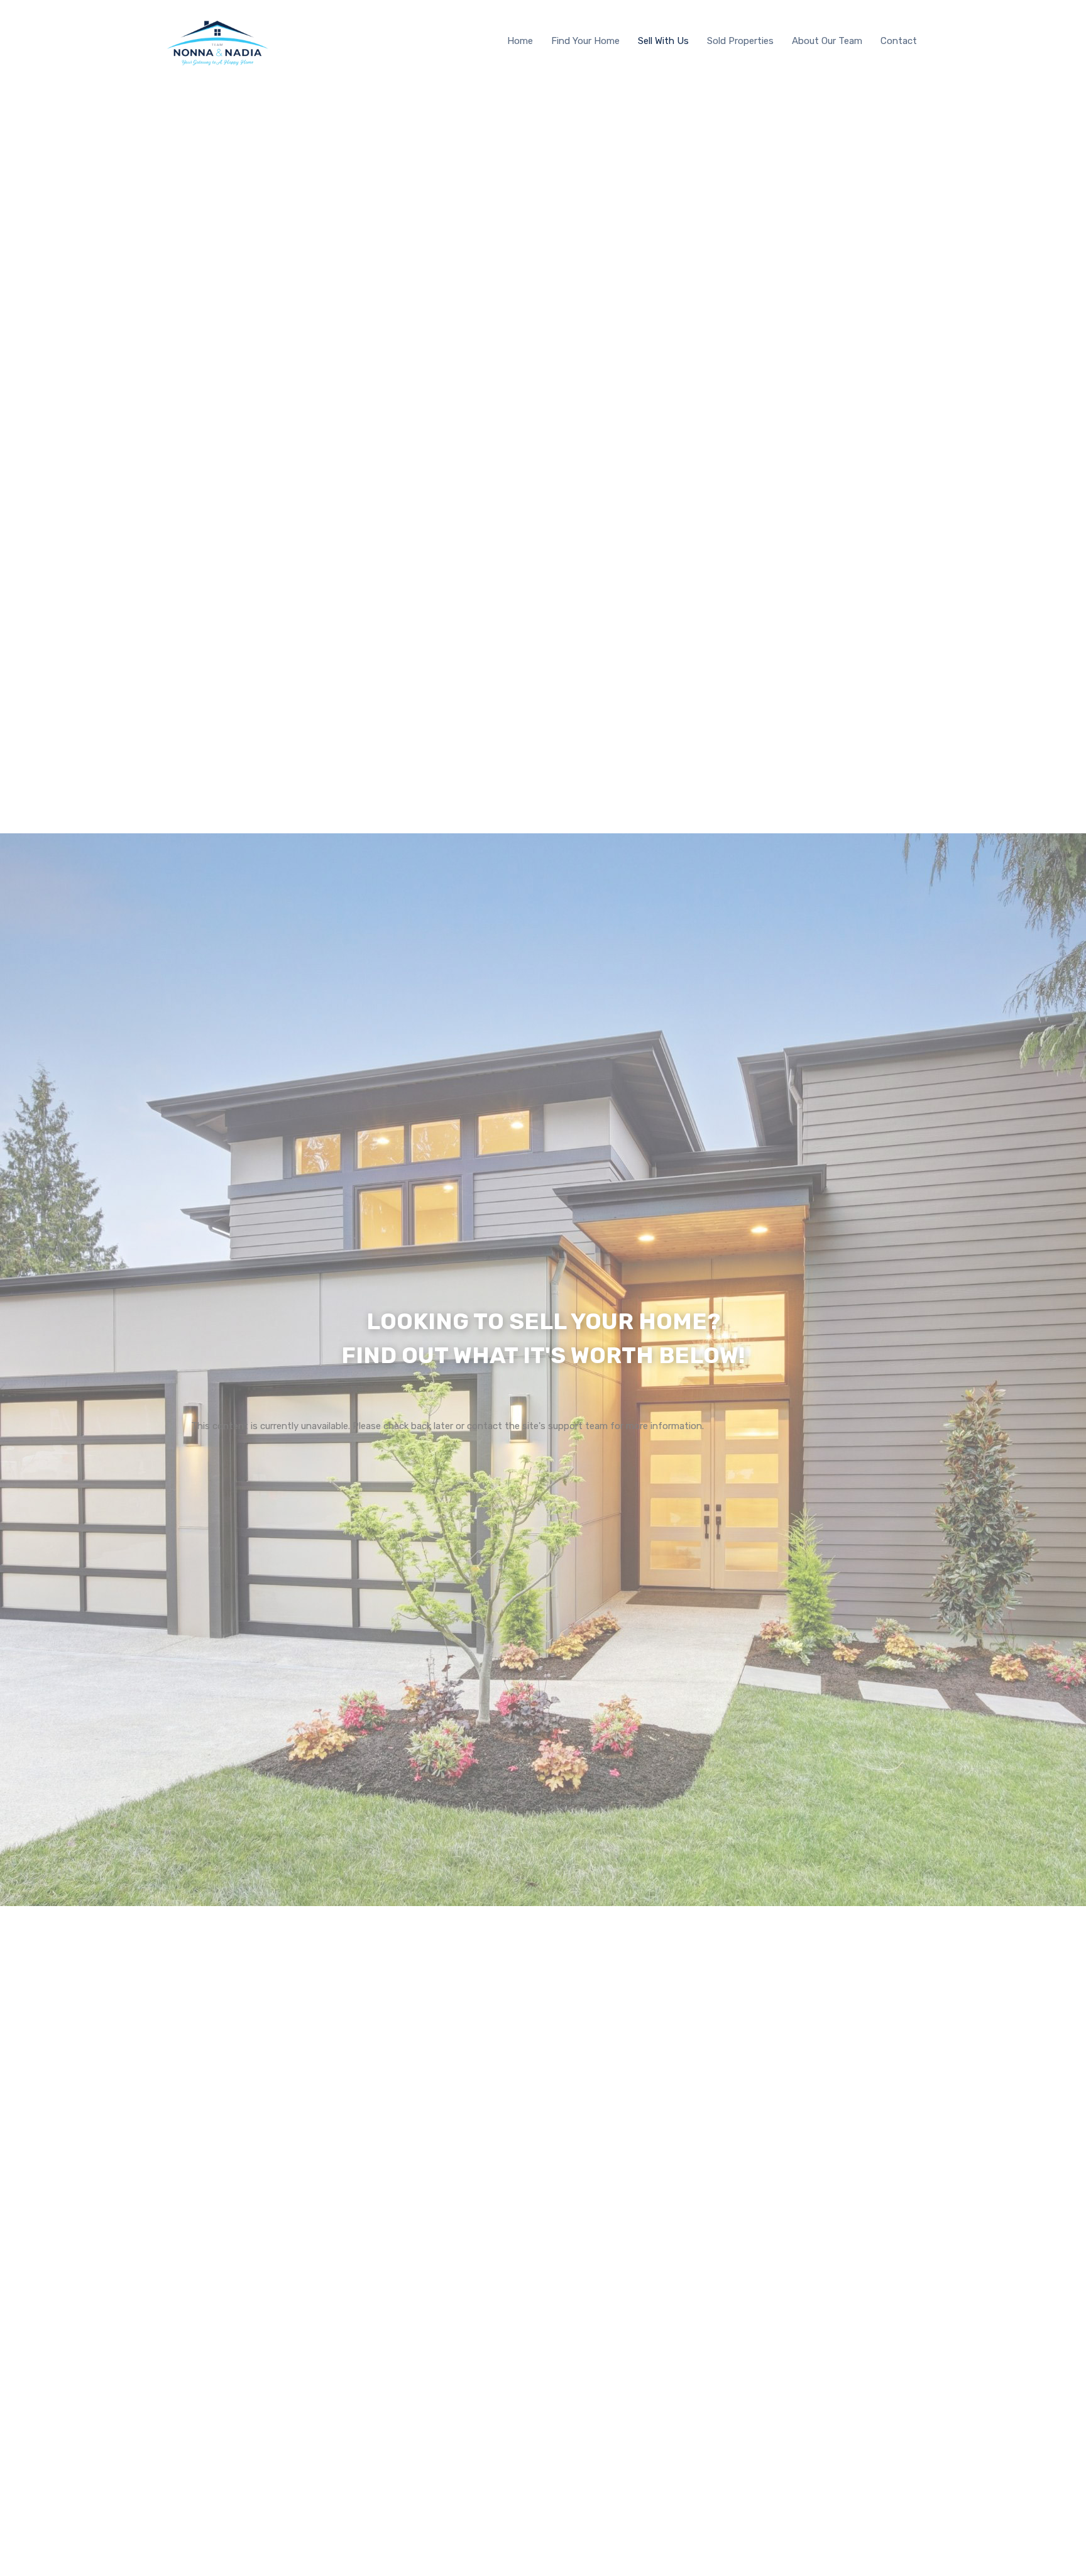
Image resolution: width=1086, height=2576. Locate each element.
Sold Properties (740, 41)
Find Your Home (585, 41)
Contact (899, 41)
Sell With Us (663, 41)
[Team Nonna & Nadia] (216, 67)
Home (520, 41)
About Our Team (827, 41)
